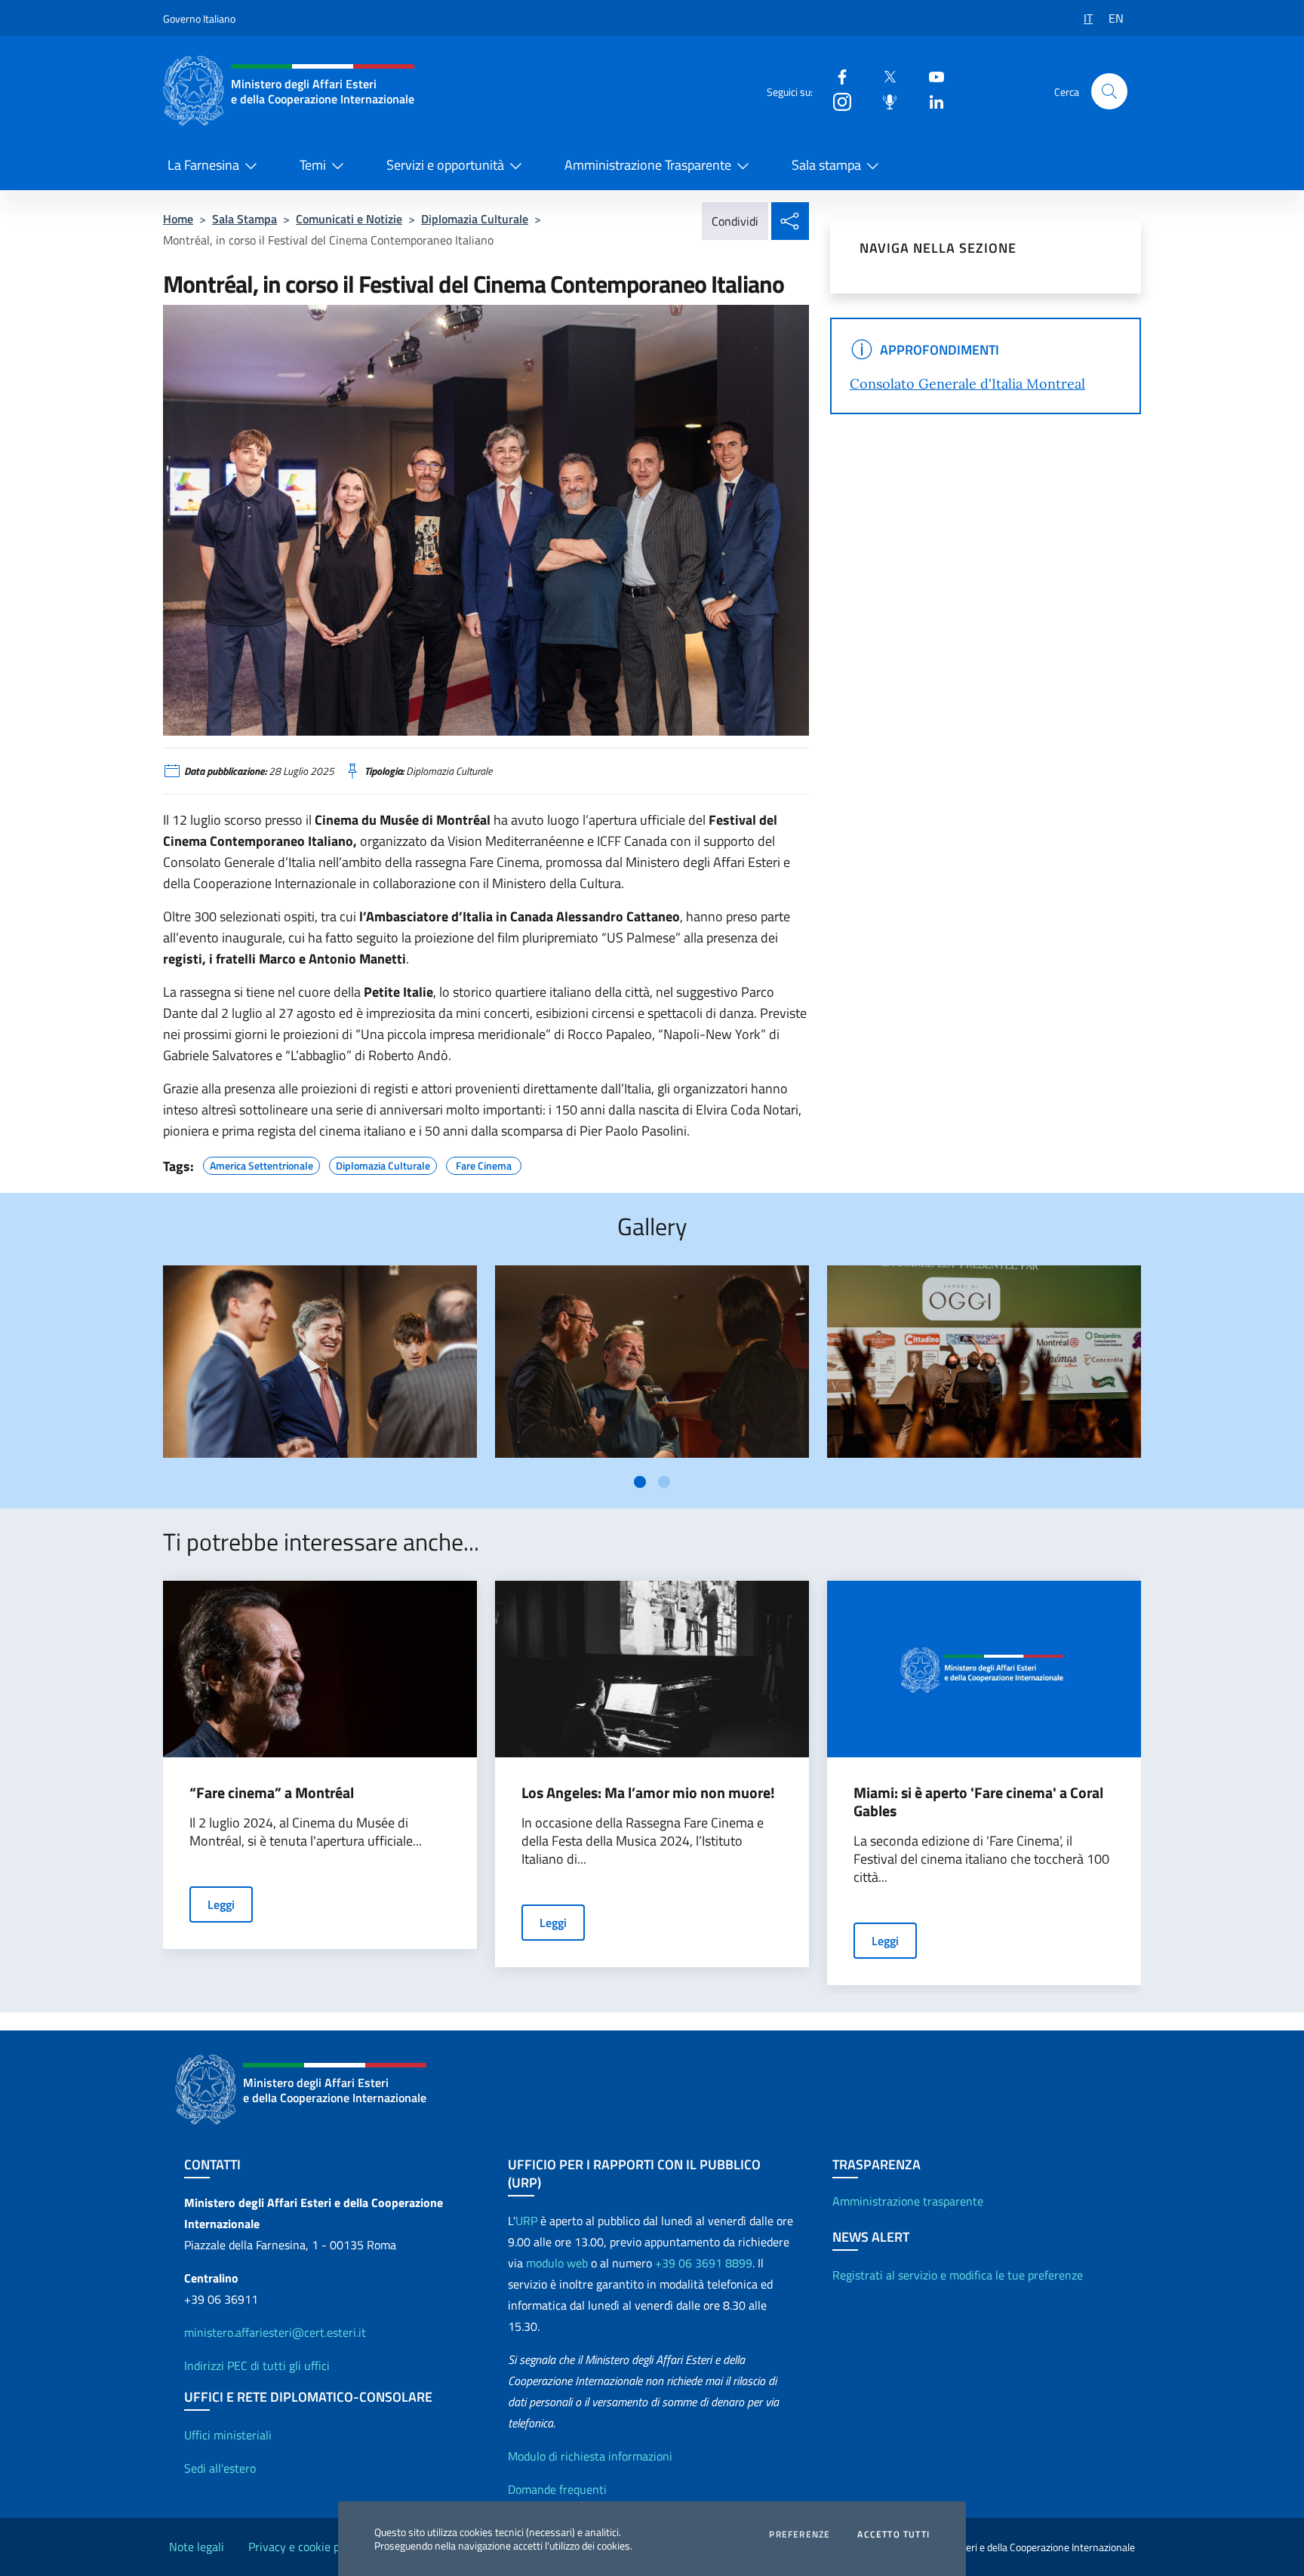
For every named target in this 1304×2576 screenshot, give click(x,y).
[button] (1109, 91)
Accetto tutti (893, 2535)
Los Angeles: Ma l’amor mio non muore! (648, 1793)
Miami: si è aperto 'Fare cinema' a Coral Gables (978, 1802)
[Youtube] (930, 76)
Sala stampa (826, 165)
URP (526, 2221)
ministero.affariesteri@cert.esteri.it (275, 2332)
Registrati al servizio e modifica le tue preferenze (958, 2275)
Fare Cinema (484, 1164)
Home (178, 219)
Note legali (197, 2547)
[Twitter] (884, 76)
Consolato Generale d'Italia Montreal (967, 384)
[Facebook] (836, 76)
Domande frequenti (557, 2489)
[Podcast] (884, 101)
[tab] (640, 1482)
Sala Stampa (244, 219)
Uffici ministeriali (228, 2435)
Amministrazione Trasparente (648, 165)
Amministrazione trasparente (908, 2201)
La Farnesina (203, 165)
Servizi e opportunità (445, 165)
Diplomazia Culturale (475, 219)
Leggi (221, 1904)
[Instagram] (836, 101)
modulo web (557, 2263)
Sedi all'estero (220, 2468)
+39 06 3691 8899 (704, 2263)
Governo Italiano (199, 18)
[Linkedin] (930, 101)
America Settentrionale (261, 1164)
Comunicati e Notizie (349, 219)
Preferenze (800, 2535)
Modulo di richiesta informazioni (590, 2456)
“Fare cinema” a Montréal (272, 1793)
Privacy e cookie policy (306, 2547)
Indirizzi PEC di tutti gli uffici (257, 2365)
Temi (313, 165)
